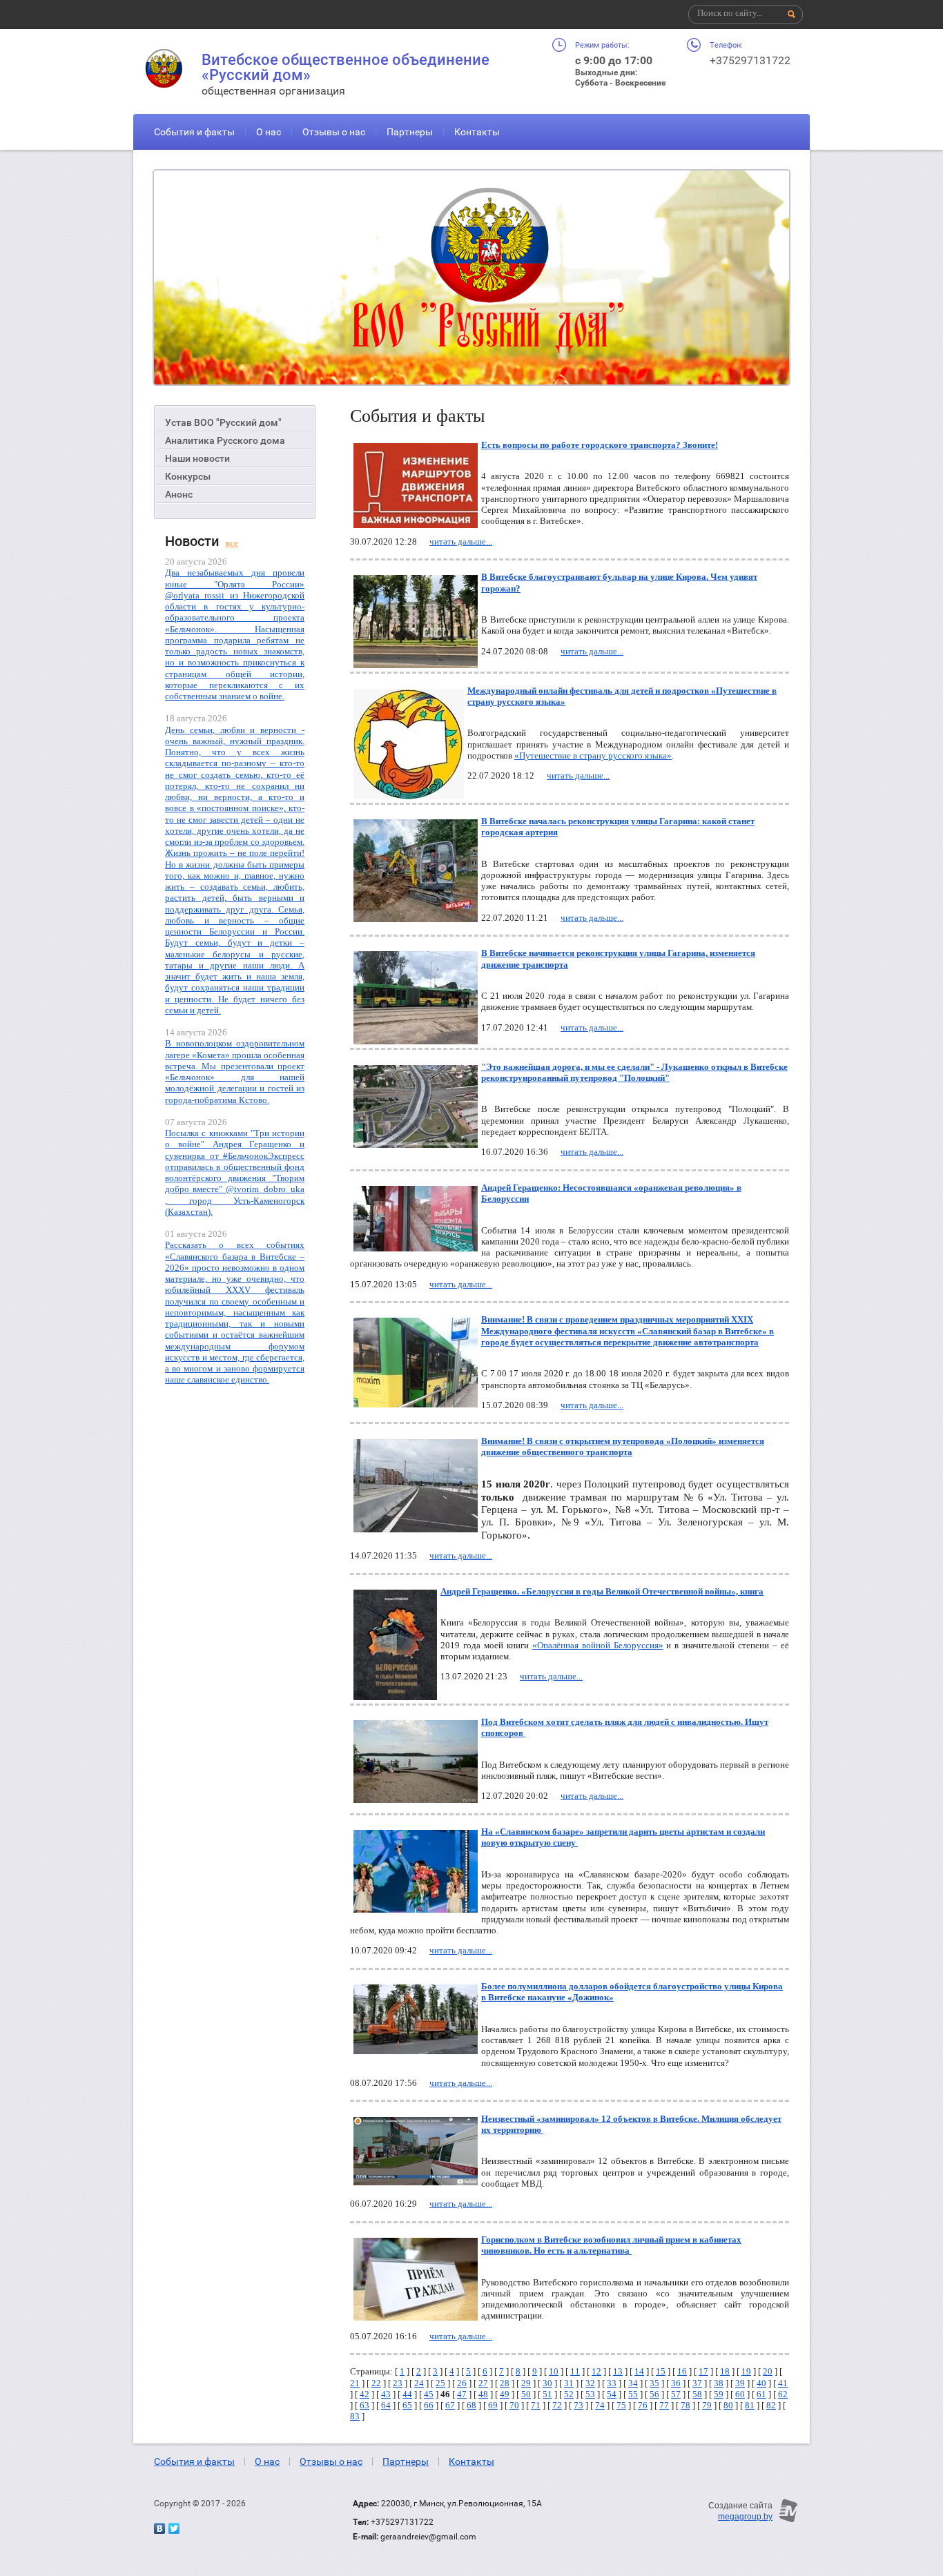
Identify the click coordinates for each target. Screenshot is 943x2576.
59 (719, 2394)
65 (407, 2405)
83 (355, 2416)
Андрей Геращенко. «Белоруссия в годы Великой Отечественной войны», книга (602, 1591)
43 (386, 2394)
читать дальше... (461, 541)
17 (703, 2371)
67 (450, 2405)
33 (612, 2383)
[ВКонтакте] (159, 2528)
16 (682, 2371)
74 (600, 2405)
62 (783, 2394)
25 (440, 2383)
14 (639, 2371)
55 (633, 2394)
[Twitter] (174, 2528)
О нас (269, 132)
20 (768, 2371)
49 (505, 2394)
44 (407, 2394)
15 (661, 2371)
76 (643, 2405)
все (232, 543)
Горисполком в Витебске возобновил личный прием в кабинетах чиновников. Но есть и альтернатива (611, 2245)
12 (596, 2371)
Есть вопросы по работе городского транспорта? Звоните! (600, 445)
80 (728, 2405)
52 (569, 2394)
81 (750, 2405)
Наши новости (197, 458)
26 (462, 2383)
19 (746, 2371)
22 (376, 2383)
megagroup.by (745, 2517)
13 (618, 2371)
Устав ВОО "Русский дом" (223, 422)
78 (686, 2405)
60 (740, 2394)
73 (579, 2405)
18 (725, 2371)
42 (364, 2394)
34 (633, 2383)
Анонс (179, 494)
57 (676, 2394)
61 (761, 2394)
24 (419, 2383)
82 (771, 2405)
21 (355, 2383)
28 (505, 2383)
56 (654, 2394)
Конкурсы (188, 476)
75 (621, 2405)
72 (557, 2405)
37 (697, 2383)
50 (526, 2394)
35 (654, 2383)
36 (676, 2383)
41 (783, 2383)
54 (612, 2394)
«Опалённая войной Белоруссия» (598, 1645)
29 (526, 2383)
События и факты (194, 132)
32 (590, 2383)
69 (493, 2405)
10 (554, 2371)
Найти (792, 14)
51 (547, 2394)
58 (697, 2394)
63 (364, 2405)
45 (429, 2394)
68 (471, 2405)
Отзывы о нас (334, 132)
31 (569, 2383)
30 (547, 2383)
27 (483, 2383)
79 (707, 2405)
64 (386, 2405)
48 (483, 2394)
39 (740, 2383)
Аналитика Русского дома (225, 440)
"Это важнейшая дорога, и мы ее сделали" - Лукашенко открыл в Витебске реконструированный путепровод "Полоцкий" (634, 1072)
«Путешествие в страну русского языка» (593, 755)
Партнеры (410, 132)
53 (590, 2394)
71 (536, 2405)
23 (398, 2383)
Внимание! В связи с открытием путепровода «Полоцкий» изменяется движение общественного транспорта (623, 1446)
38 (719, 2383)
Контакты (477, 132)
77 (664, 2405)
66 (429, 2405)
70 (514, 2405)
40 (761, 2383)
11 (575, 2371)
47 (462, 2394)
